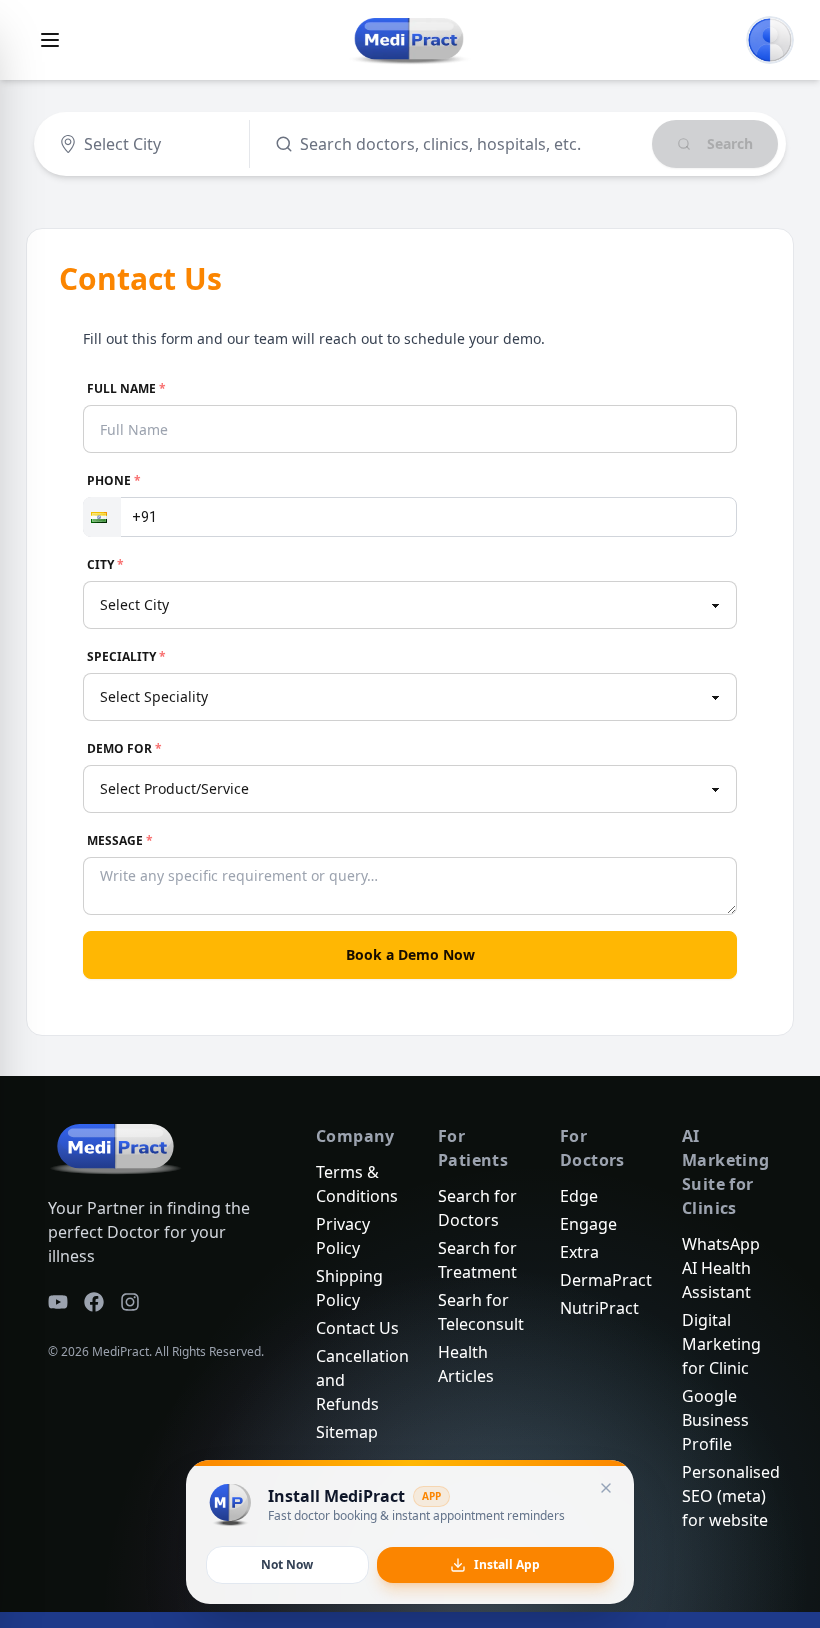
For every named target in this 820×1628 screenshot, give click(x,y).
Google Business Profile (715, 1420)
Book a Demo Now (410, 954)
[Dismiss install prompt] (606, 1488)
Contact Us (357, 1328)
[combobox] (60, 144)
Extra (579, 1252)
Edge (579, 1196)
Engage (588, 1224)
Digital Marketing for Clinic (721, 1344)
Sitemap (347, 1432)
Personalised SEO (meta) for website (731, 1496)
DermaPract (606, 1280)
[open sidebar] (50, 40)
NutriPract (599, 1308)
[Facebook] (94, 1302)
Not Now (287, 1564)
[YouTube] (58, 1302)
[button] (102, 517)
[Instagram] (130, 1302)
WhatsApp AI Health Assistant (721, 1268)
